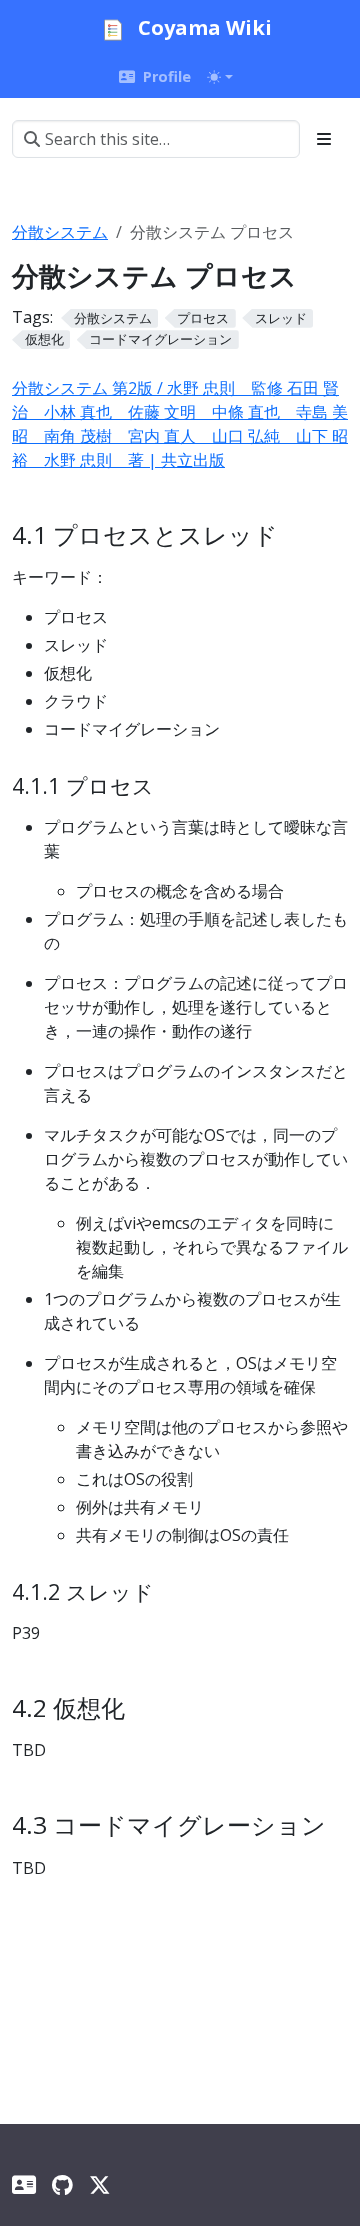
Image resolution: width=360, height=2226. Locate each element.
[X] (99, 2184)
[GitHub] (62, 2184)
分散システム (60, 232)
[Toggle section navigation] (324, 139)
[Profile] (24, 2184)
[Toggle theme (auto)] (220, 77)
